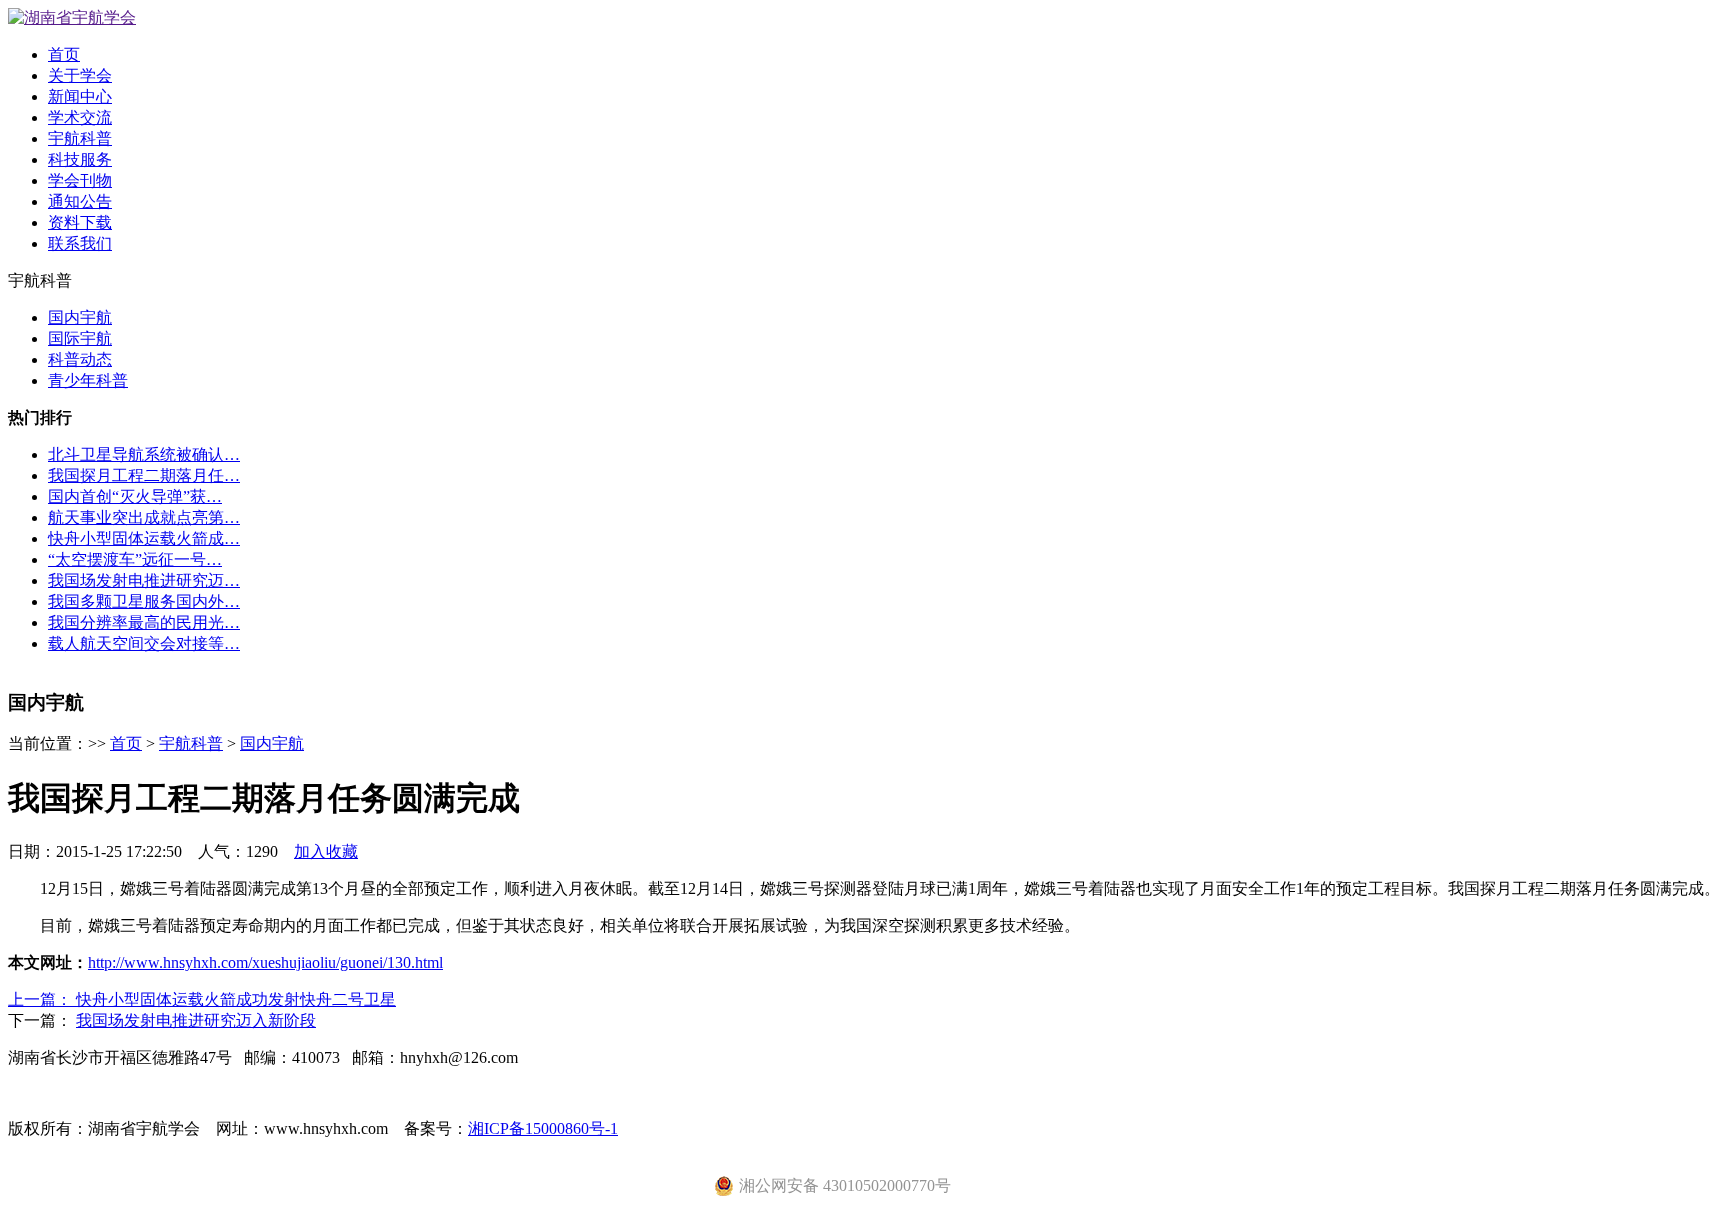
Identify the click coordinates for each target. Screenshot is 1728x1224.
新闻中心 (80, 96)
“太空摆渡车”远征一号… (135, 559)
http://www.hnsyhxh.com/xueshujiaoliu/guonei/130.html (265, 962)
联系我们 (80, 243)
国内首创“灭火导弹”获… (135, 496)
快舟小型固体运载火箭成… (144, 538)
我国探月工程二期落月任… (144, 475)
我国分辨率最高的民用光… (144, 622)
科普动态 (80, 359)
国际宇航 (80, 338)
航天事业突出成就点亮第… (144, 517)
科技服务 (80, 159)
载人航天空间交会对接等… (144, 643)
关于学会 (80, 75)
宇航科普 (80, 138)
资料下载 (80, 222)
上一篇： (42, 999)
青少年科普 (88, 380)
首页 (64, 54)
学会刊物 (80, 180)
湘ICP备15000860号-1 (543, 1128)
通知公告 (80, 201)
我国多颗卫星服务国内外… (144, 601)
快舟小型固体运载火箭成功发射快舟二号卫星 (236, 999)
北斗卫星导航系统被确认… (144, 454)
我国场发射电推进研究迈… (144, 580)
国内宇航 (80, 317)
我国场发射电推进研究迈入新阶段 (196, 1020)
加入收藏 (326, 851)
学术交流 (80, 117)
